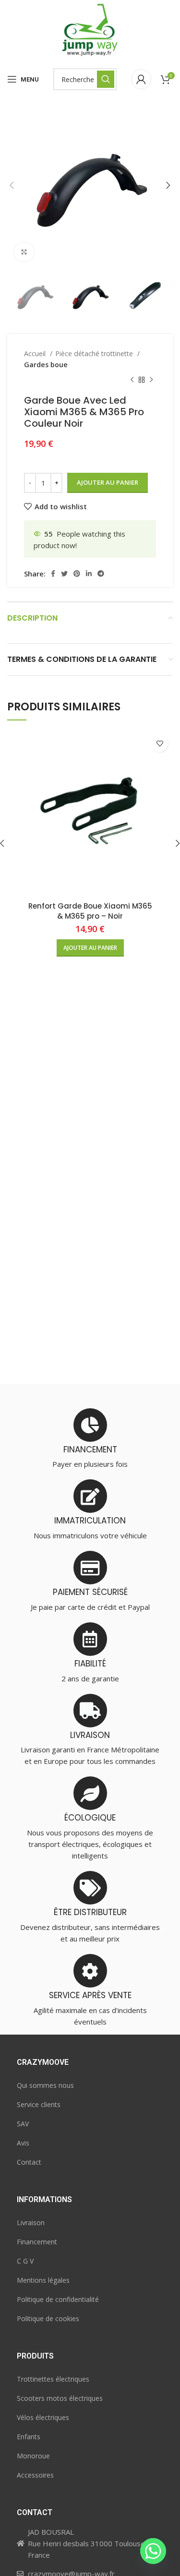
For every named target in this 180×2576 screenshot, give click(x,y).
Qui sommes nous (45, 2085)
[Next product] (151, 380)
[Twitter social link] (64, 574)
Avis (23, 2143)
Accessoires (35, 2475)
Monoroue (33, 2456)
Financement (37, 2242)
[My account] (141, 79)
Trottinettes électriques (53, 2379)
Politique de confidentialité (58, 2299)
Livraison (31, 2223)
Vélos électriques (43, 2417)
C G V (25, 2261)
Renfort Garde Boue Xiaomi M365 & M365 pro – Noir (90, 911)
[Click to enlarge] (24, 252)
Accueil (36, 353)
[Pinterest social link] (77, 574)
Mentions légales (43, 2280)
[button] (90, 948)
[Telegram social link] (101, 574)
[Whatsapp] (153, 2551)
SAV (23, 2124)
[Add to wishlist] (160, 744)
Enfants (29, 2437)
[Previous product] (132, 380)
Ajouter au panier (108, 482)
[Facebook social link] (53, 574)
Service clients (39, 2104)
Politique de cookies (48, 2318)
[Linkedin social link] (89, 574)
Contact (29, 2162)
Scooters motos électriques (60, 2398)
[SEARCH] (106, 79)
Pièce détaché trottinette (95, 353)
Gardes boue (46, 365)
